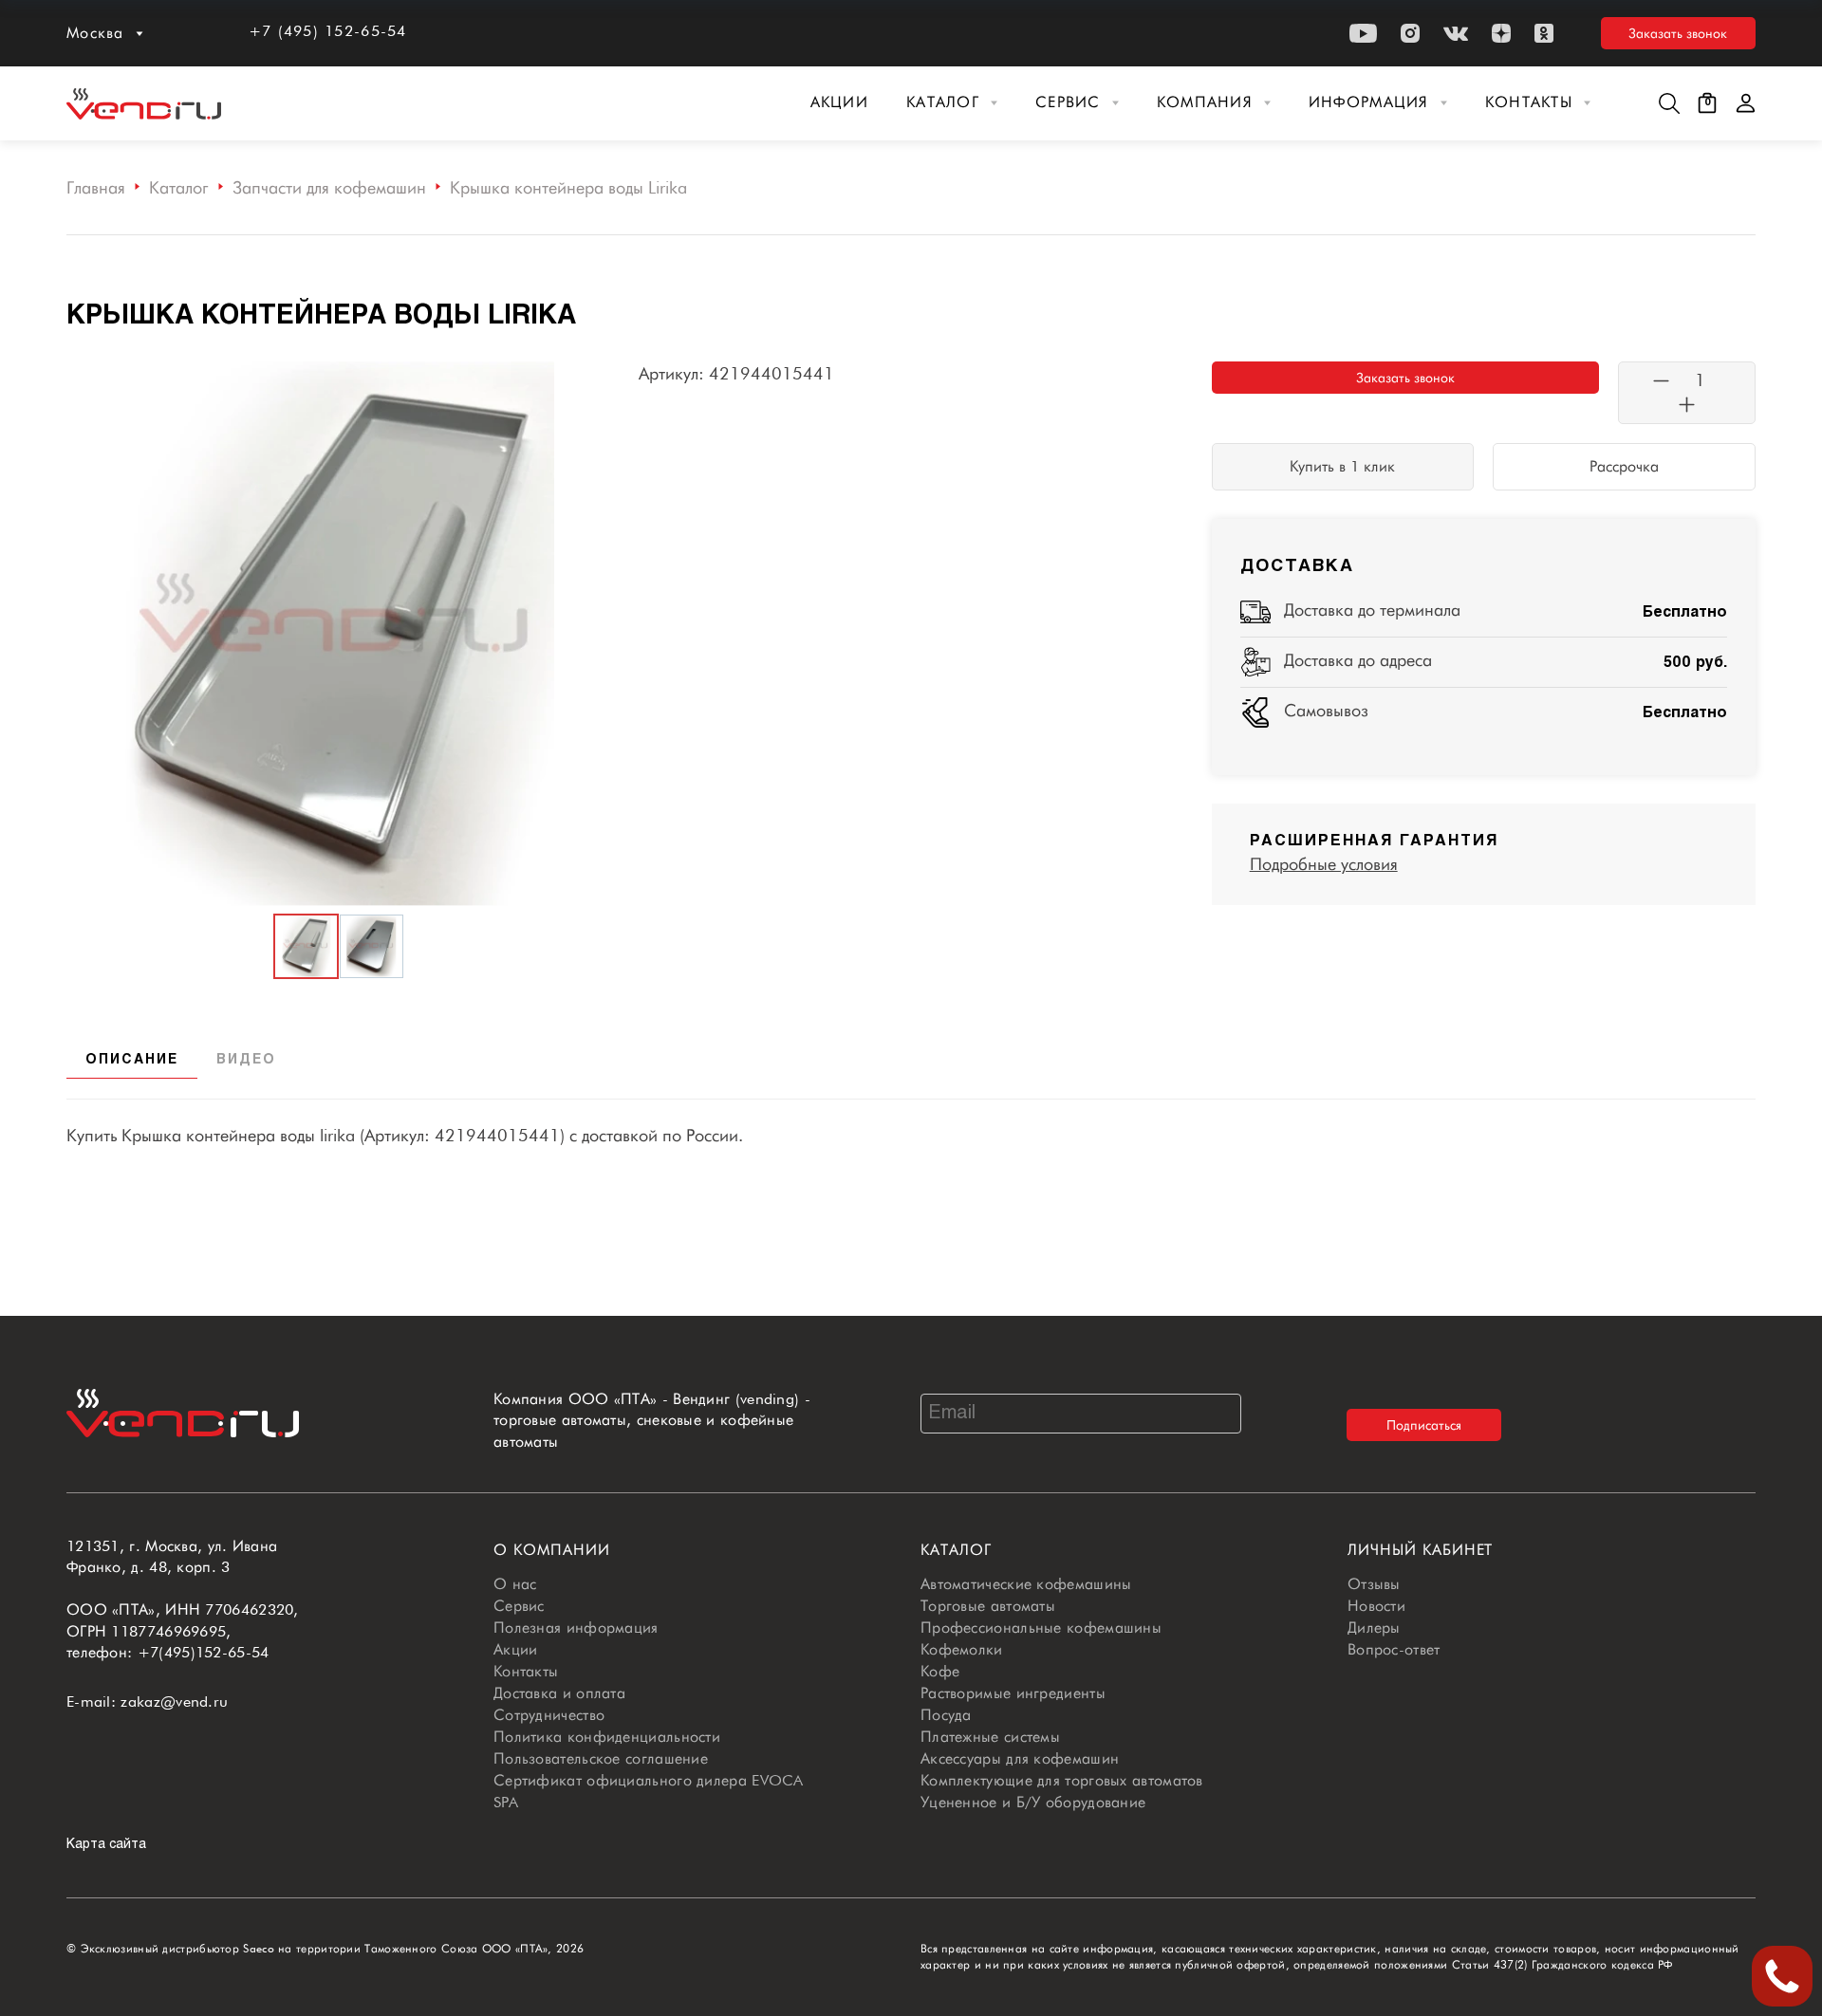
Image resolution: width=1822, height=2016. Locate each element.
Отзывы (1374, 1584)
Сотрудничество (549, 1715)
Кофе (940, 1671)
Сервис (1068, 102)
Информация (1369, 102)
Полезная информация (576, 1628)
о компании (552, 1550)
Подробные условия (1324, 864)
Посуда (946, 1715)
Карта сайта (106, 1845)
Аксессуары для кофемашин (1020, 1758)
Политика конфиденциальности (607, 1737)
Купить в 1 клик (1342, 466)
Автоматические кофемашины (1026, 1584)
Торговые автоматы (988, 1606)
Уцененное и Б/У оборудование (1033, 1802)
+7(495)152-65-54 (204, 1652)
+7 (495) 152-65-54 (328, 31)
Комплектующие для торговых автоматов (1062, 1780)
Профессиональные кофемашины (1041, 1628)
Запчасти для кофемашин (329, 187)
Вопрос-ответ (1394, 1649)
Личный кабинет (1420, 1550)
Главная (96, 187)
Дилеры (1374, 1628)
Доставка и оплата (559, 1693)
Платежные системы (990, 1737)
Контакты (1529, 102)
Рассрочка (1624, 466)
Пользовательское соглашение (601, 1758)
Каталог (943, 102)
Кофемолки (962, 1649)
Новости (1376, 1606)
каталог (956, 1550)
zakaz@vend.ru (174, 1702)
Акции (839, 102)
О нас (515, 1584)
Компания (1205, 102)
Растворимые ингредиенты (1013, 1693)
